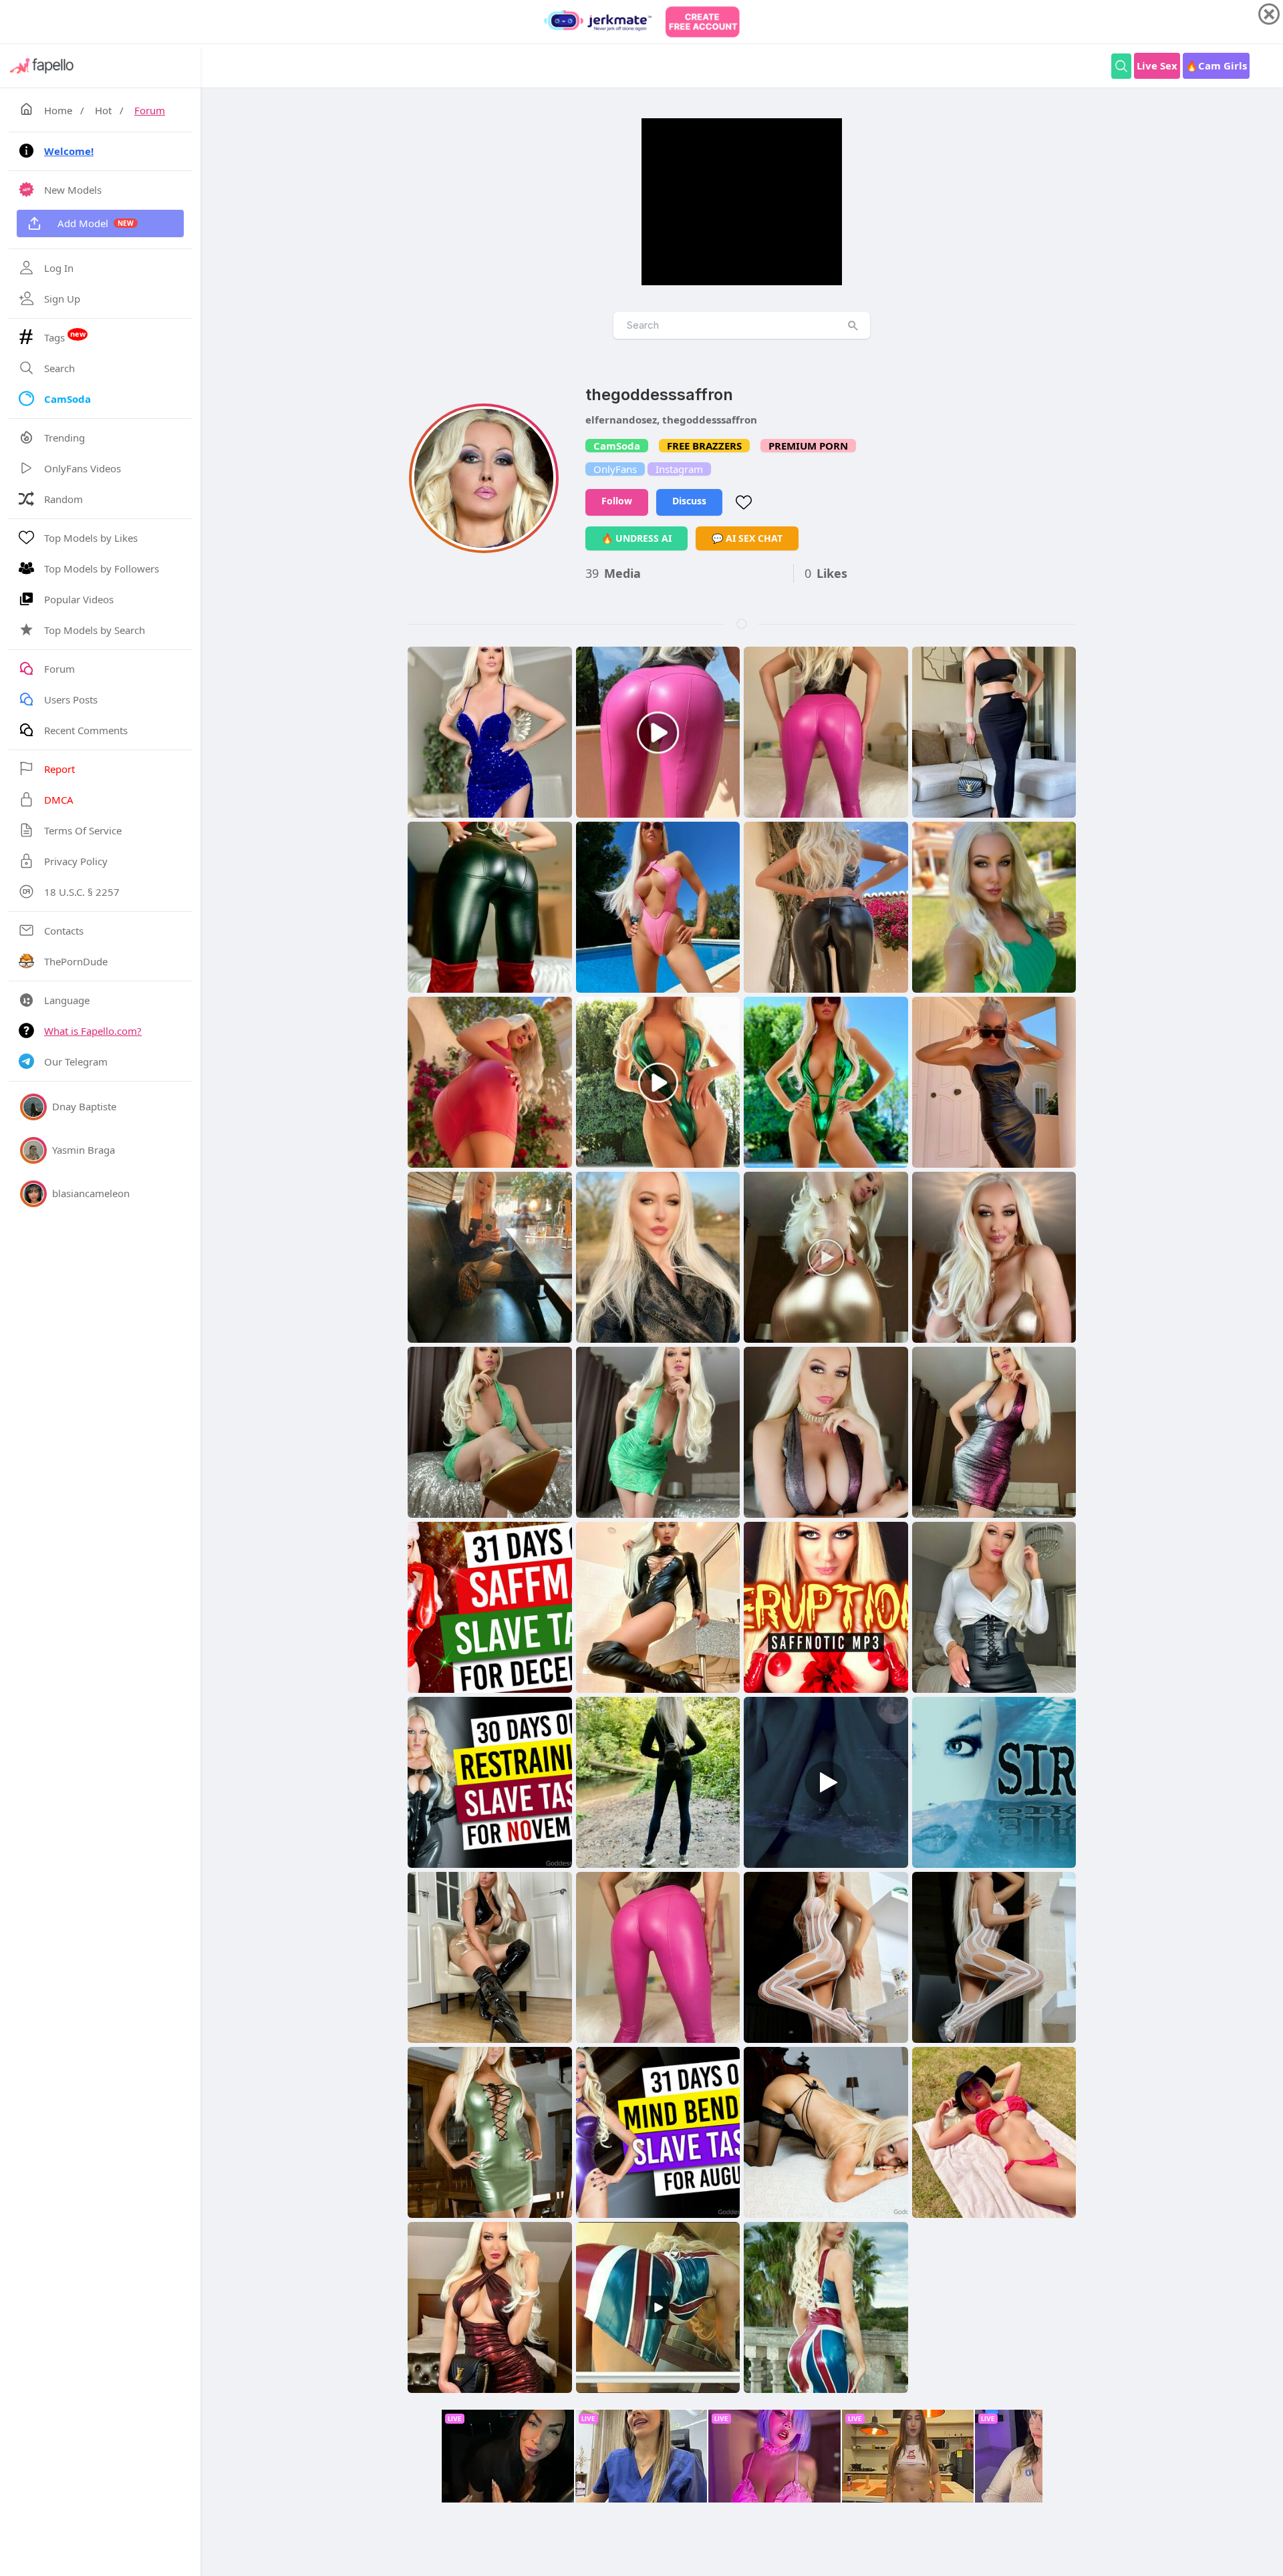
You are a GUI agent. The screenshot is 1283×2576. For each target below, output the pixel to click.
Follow (617, 501)
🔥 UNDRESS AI (636, 538)
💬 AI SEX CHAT (747, 538)
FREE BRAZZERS (704, 446)
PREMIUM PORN (808, 446)
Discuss (689, 501)
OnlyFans (615, 469)
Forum (150, 110)
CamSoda (617, 446)
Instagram (679, 469)
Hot (103, 110)
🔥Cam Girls (1216, 65)
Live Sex (1157, 65)
